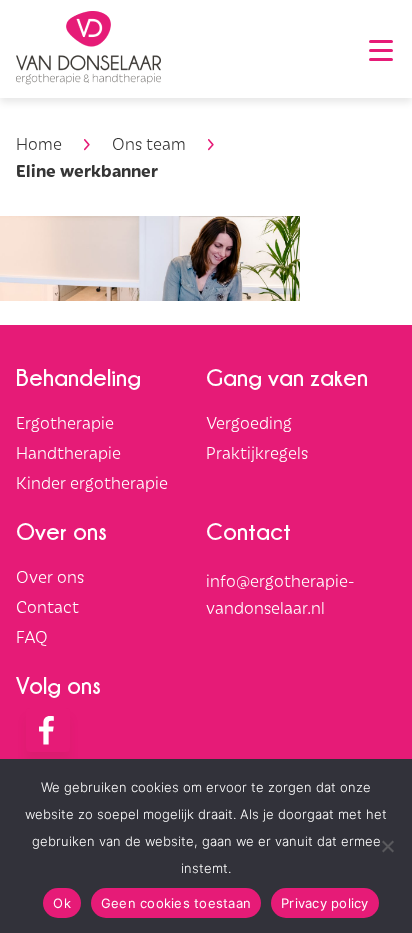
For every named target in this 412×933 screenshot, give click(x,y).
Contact (47, 606)
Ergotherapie (65, 422)
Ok (62, 903)
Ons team (149, 143)
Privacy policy (325, 903)
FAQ (32, 636)
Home (39, 143)
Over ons (50, 576)
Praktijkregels (257, 452)
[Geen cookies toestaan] (387, 846)
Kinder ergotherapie (92, 482)
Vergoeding (249, 422)
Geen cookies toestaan (176, 903)
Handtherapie (68, 452)
